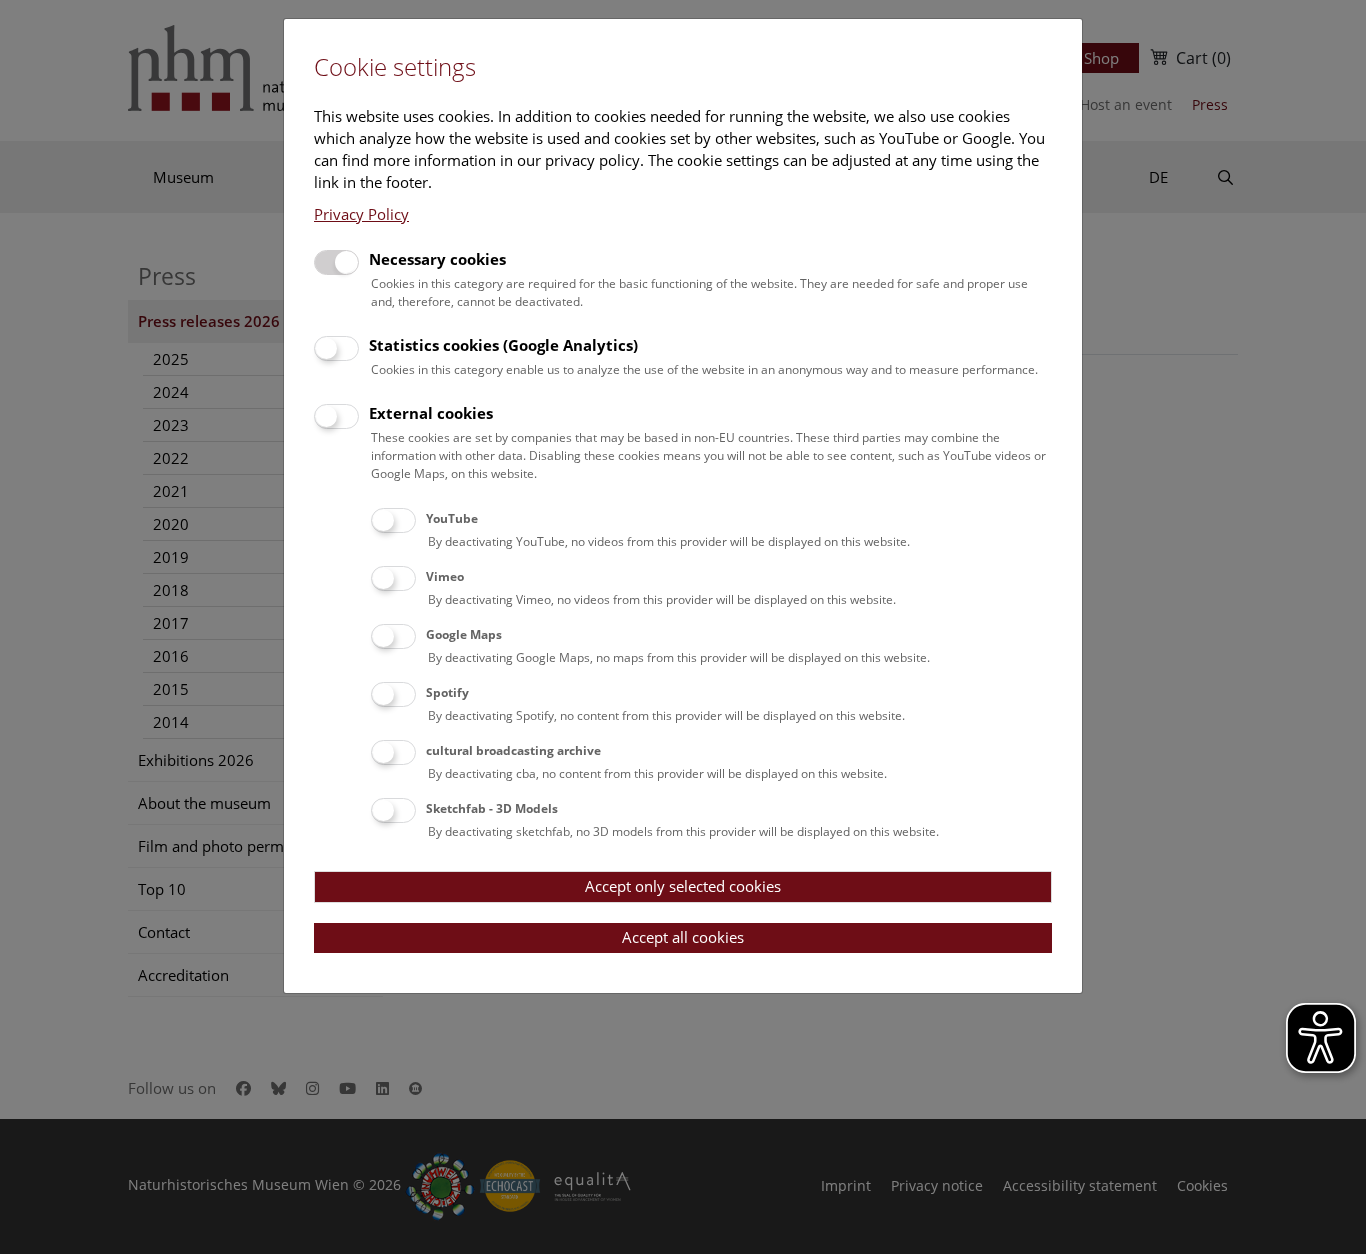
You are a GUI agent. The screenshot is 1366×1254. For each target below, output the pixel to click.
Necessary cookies (437, 259)
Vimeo (445, 576)
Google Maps (464, 634)
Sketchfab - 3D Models (492, 808)
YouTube (452, 518)
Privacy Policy (361, 214)
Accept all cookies (683, 937)
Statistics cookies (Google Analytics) (503, 345)
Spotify (447, 692)
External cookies (431, 413)
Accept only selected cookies (683, 886)
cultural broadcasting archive (513, 750)
